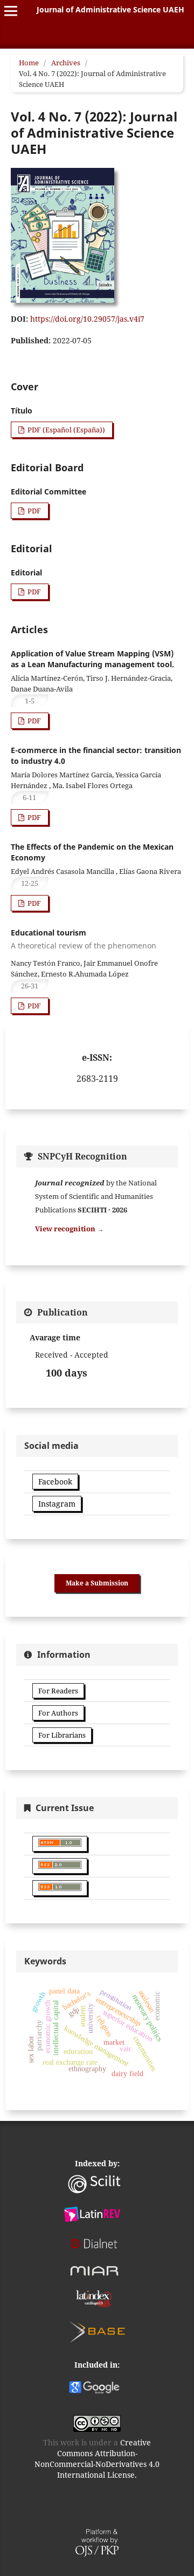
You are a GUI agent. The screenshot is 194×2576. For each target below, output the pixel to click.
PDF (33, 511)
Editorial (26, 572)
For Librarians (62, 1735)
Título (22, 411)
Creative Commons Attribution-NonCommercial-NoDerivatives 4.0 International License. (97, 2459)
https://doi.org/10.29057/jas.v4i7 (87, 319)
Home (29, 63)
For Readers (58, 1691)
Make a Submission (97, 1583)
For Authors (58, 1713)
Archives (66, 63)
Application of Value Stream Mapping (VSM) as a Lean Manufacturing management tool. (92, 659)
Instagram (57, 1504)
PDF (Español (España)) (65, 430)
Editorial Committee (48, 492)
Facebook (55, 1482)
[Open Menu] (11, 11)
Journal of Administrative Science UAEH (110, 9)
